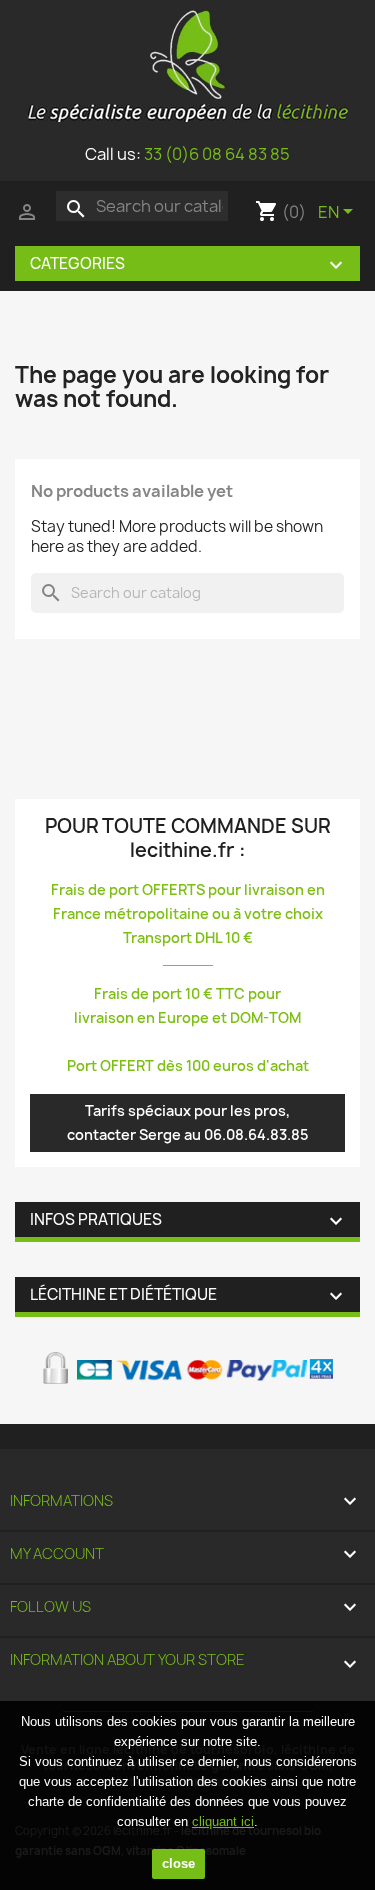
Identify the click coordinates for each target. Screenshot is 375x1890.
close (178, 1863)
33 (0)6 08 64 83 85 (217, 154)
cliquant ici (223, 1821)
